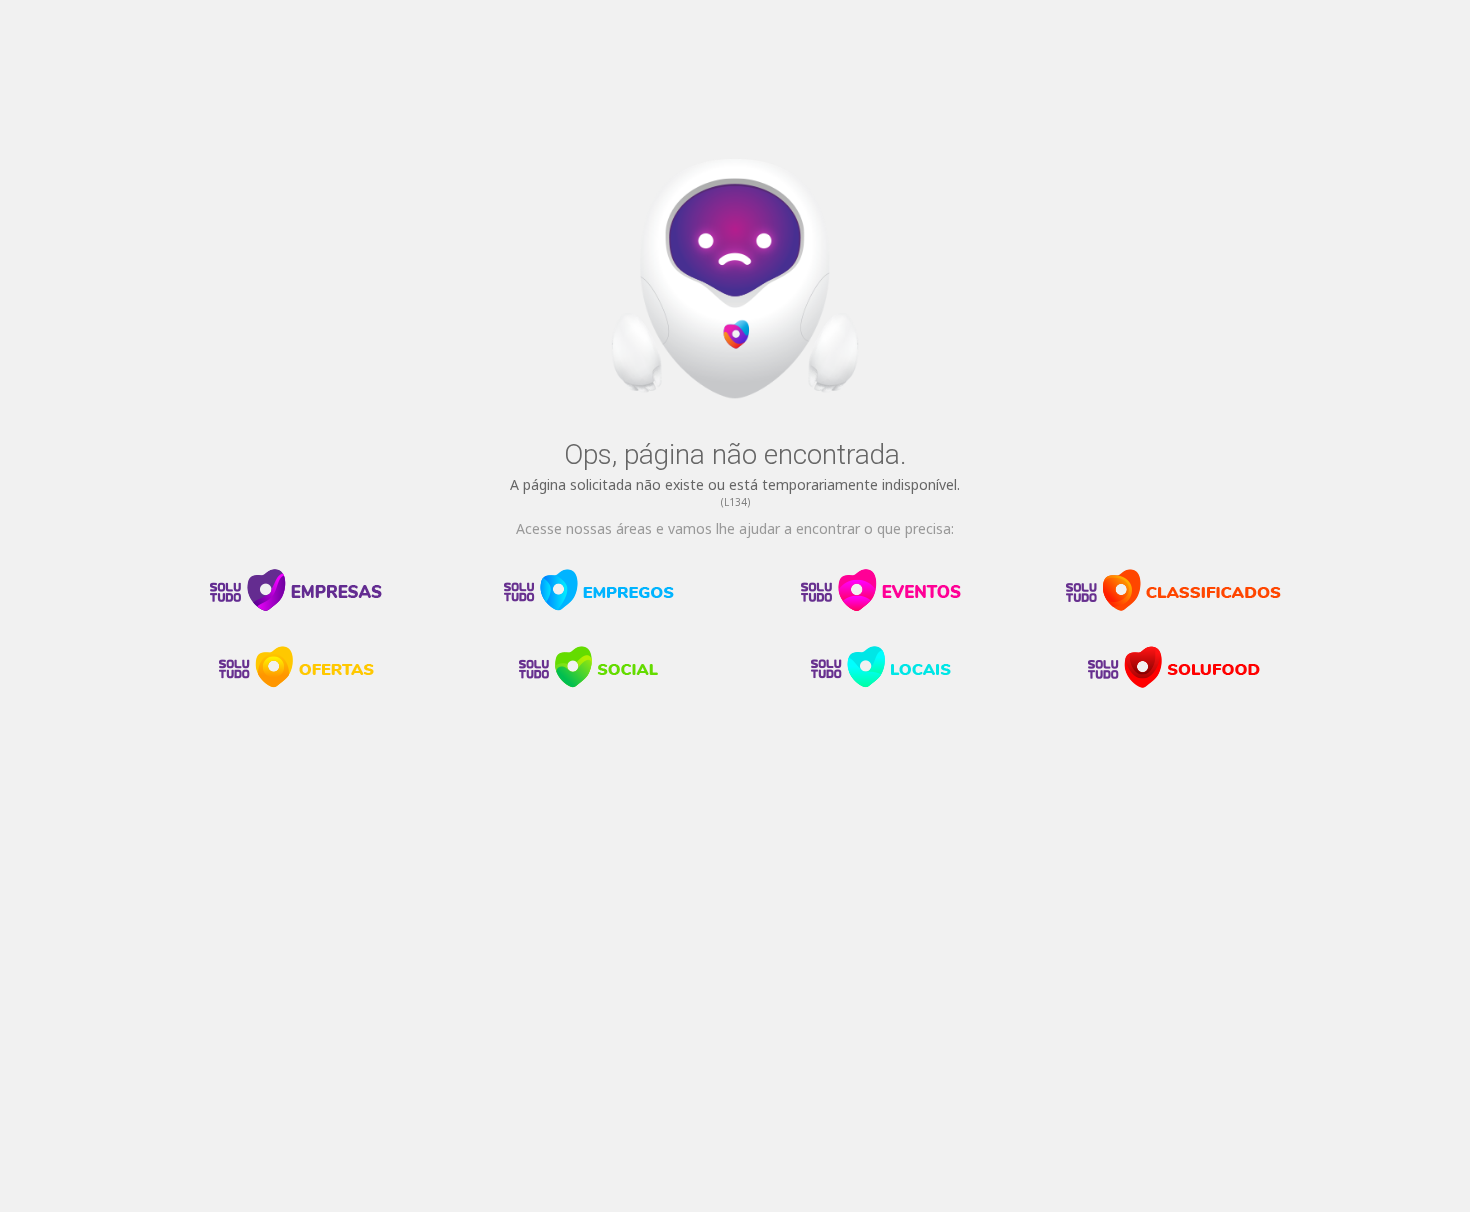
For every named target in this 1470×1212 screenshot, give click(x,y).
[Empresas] (296, 606)
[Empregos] (589, 606)
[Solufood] (1174, 683)
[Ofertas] (296, 683)
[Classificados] (1173, 606)
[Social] (589, 683)
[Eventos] (881, 606)
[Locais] (881, 683)
